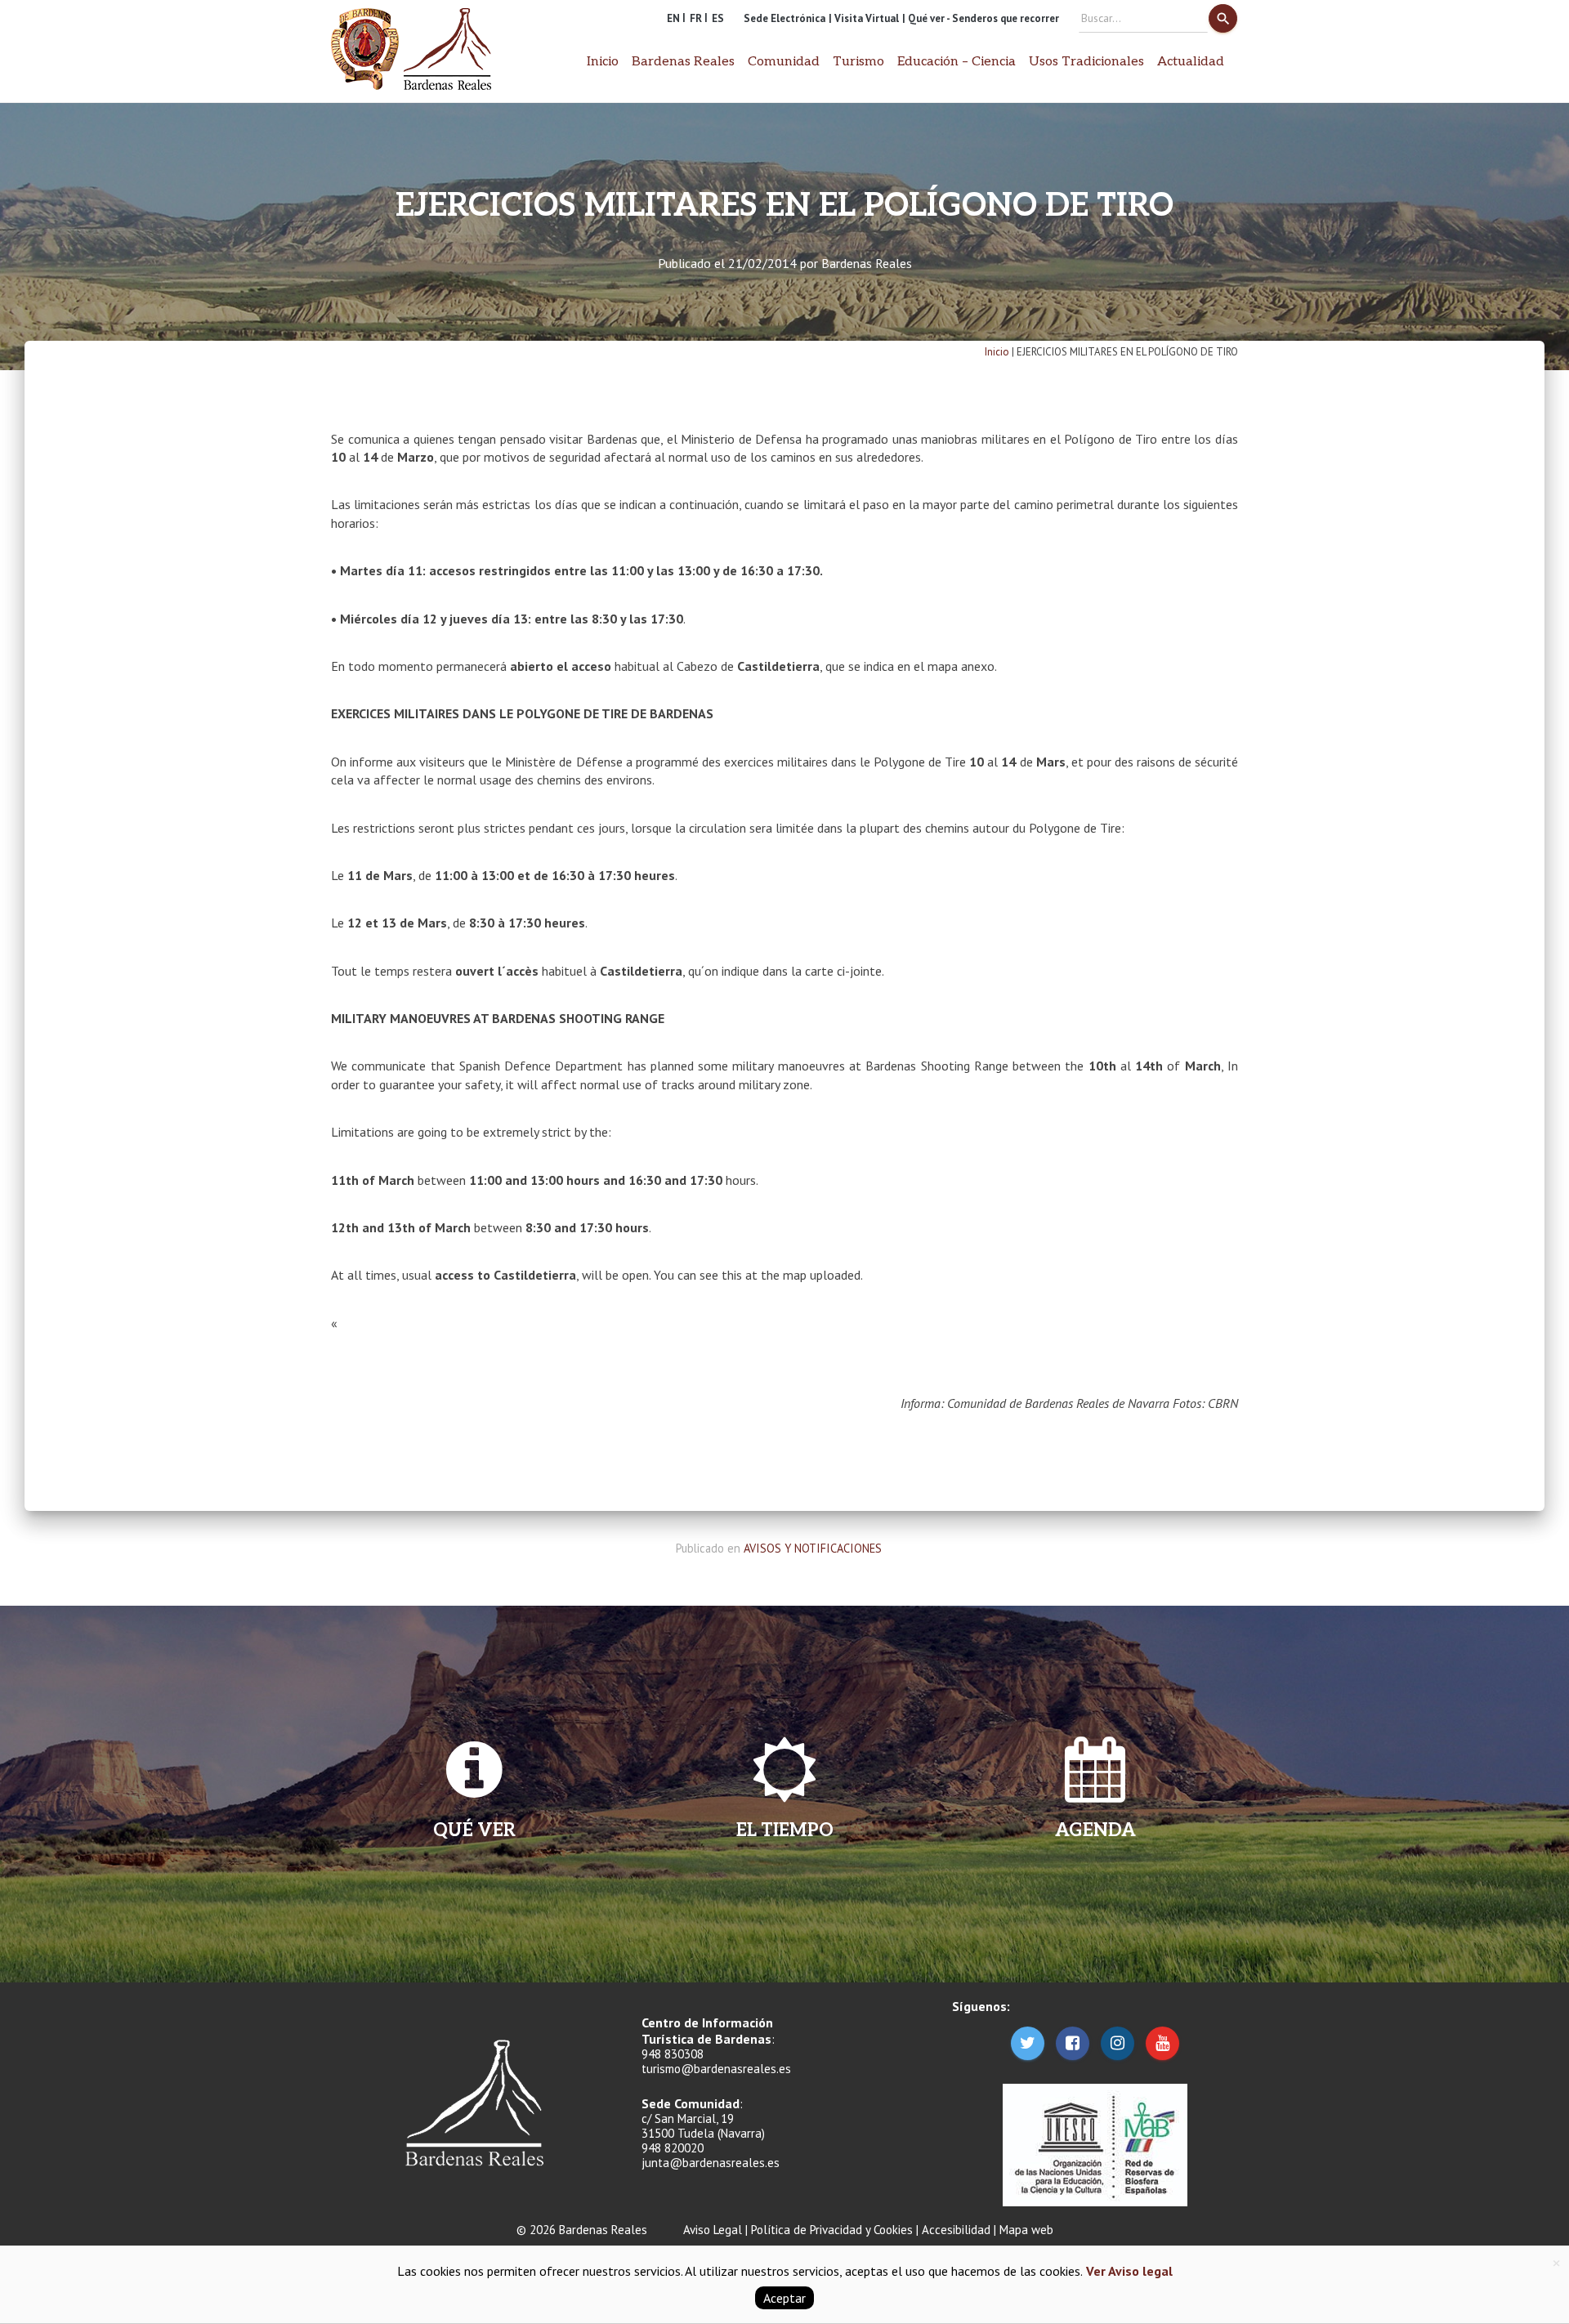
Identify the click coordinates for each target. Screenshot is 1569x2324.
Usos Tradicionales (1086, 62)
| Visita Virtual (864, 18)
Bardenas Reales (867, 263)
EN (673, 18)
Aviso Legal (713, 2230)
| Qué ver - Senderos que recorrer (981, 18)
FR (696, 18)
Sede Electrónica (784, 18)
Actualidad (1191, 62)
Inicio (603, 62)
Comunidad (784, 62)
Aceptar (784, 2298)
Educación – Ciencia (957, 62)
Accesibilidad (956, 2230)
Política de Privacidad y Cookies (832, 2230)
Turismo (858, 62)
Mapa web (1026, 2230)
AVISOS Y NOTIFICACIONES (813, 1548)
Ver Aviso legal (1128, 2271)
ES (718, 18)
